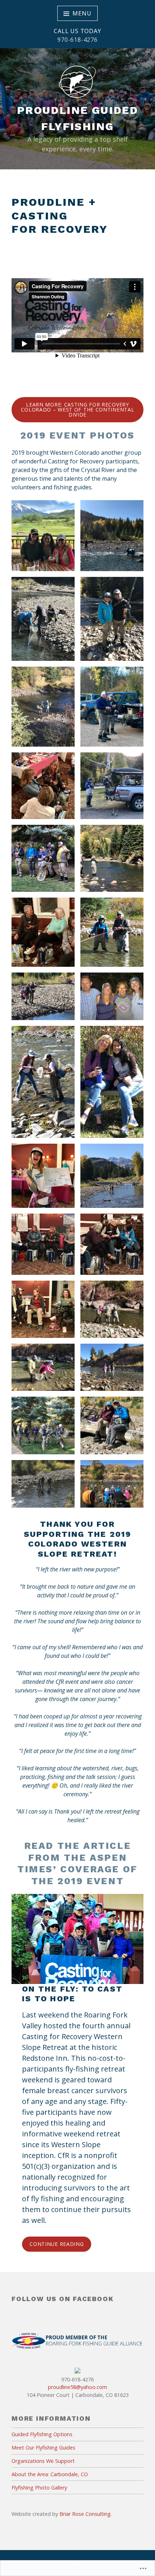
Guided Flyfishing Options (42, 2434)
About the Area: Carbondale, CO (50, 2474)
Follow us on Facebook (63, 2299)
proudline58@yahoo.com (77, 2387)
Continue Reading (57, 2244)
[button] (43, 536)
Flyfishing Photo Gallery (39, 2488)
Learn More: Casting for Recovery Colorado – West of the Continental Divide (78, 410)
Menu (82, 13)
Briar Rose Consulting (85, 2514)
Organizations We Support (43, 2461)
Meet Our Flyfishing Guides (43, 2448)
